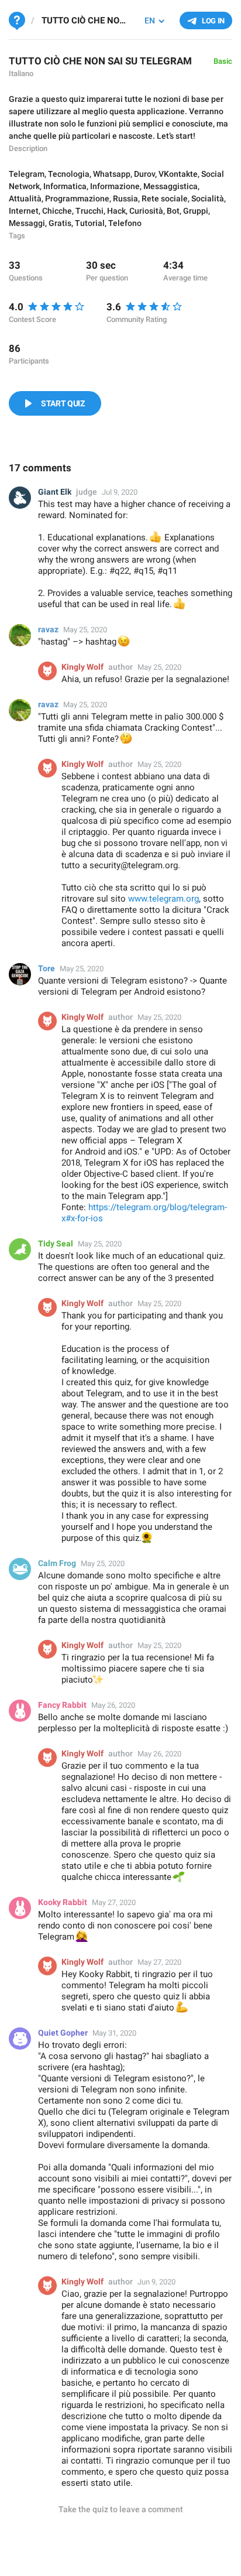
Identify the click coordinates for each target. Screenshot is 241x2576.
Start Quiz (63, 403)
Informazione (115, 186)
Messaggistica (171, 186)
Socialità (208, 198)
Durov (144, 174)
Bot (173, 211)
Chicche (57, 211)
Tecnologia (69, 174)
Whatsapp (112, 174)
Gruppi (196, 211)
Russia (125, 198)
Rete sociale (165, 198)
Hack (116, 211)
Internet (24, 211)
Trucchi (89, 211)
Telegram (27, 174)
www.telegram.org (163, 899)
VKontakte (178, 174)
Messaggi (27, 223)
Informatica (65, 186)
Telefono (125, 223)
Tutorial (90, 223)
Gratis (60, 223)
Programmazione (77, 198)
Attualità (25, 198)
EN (150, 20)
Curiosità (146, 211)
